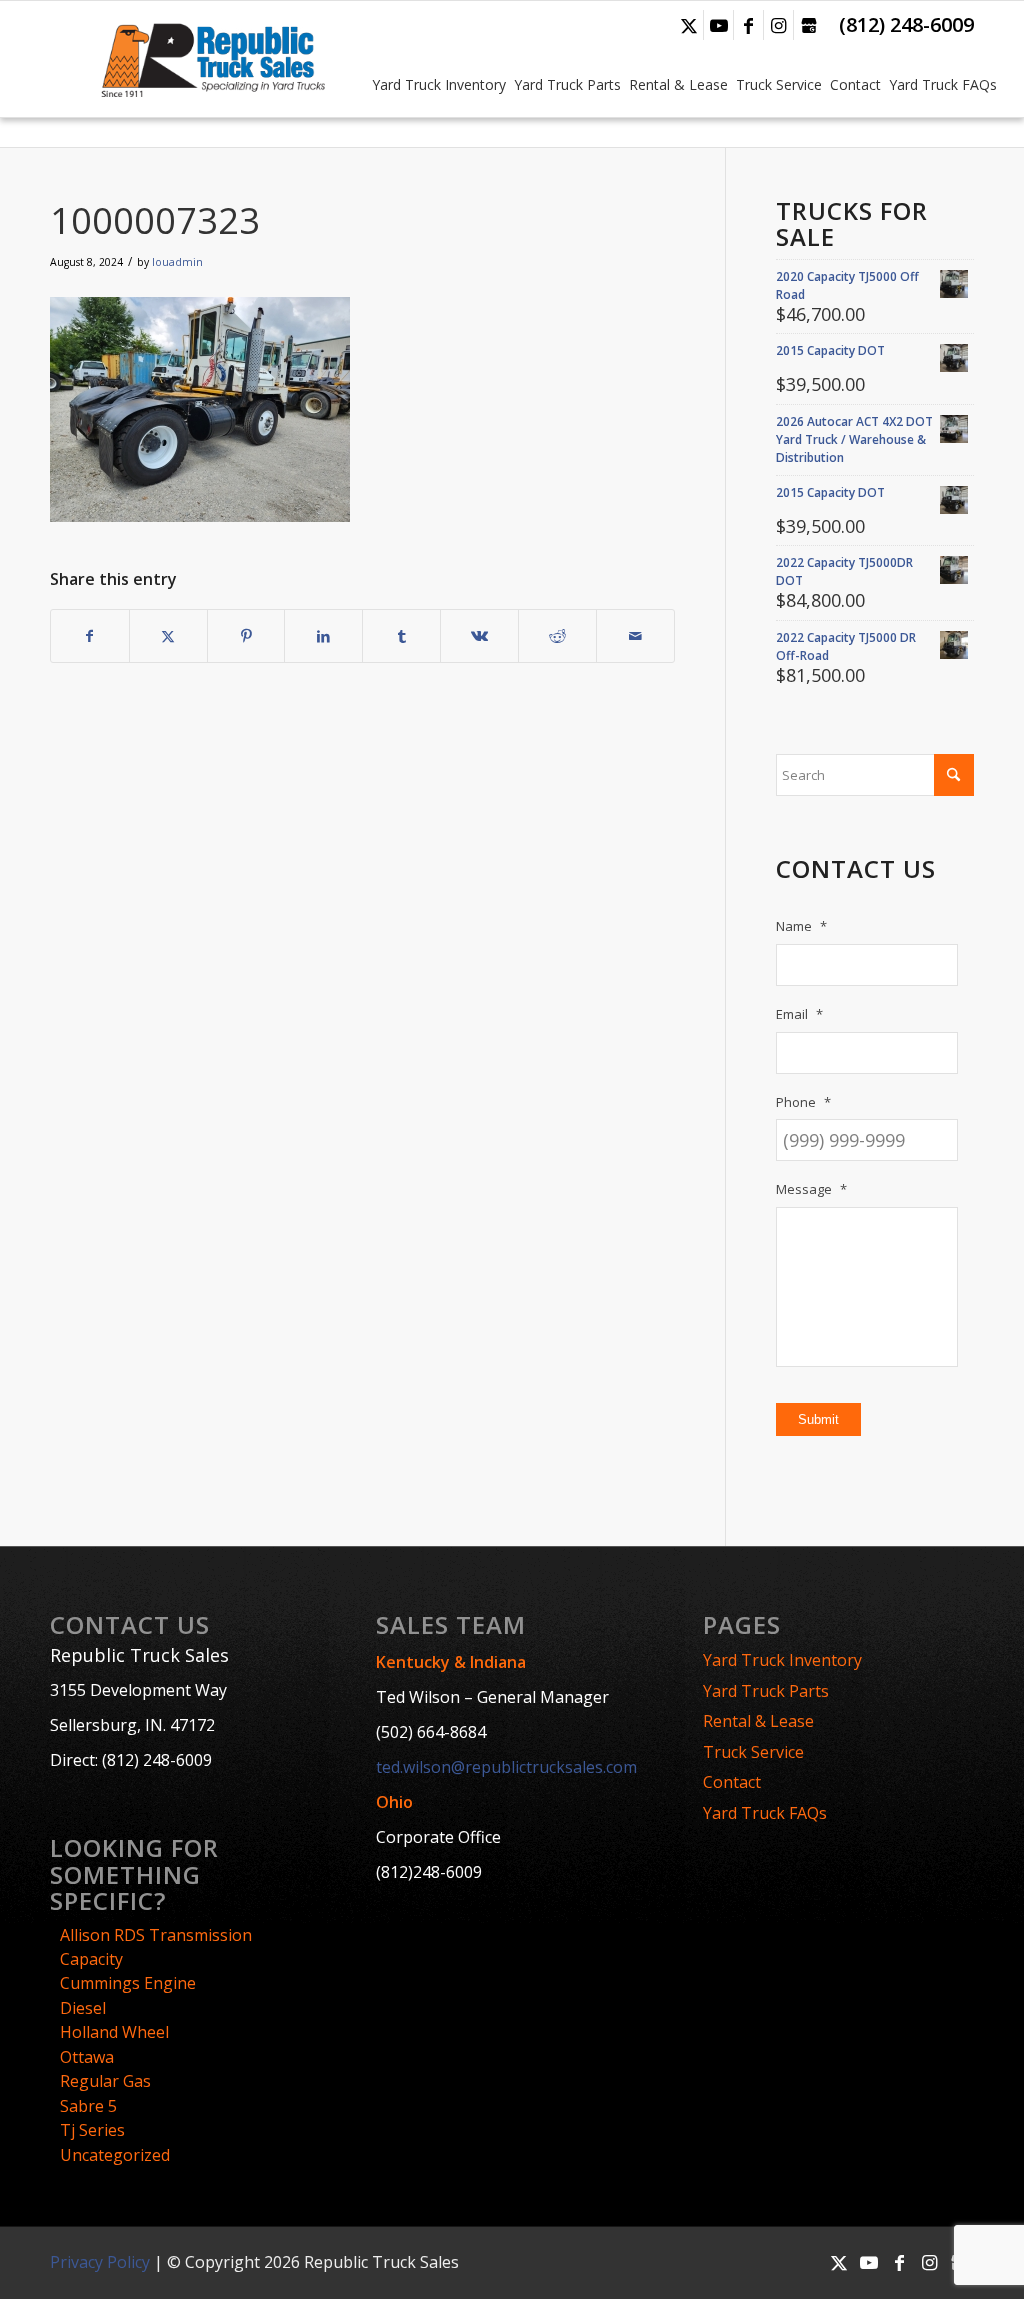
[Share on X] (168, 636)
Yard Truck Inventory (782, 1660)
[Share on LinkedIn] (323, 636)
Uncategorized (115, 2155)
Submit (818, 1419)
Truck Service (753, 1752)
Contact (732, 1782)
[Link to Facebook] (748, 25)
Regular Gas (105, 2081)
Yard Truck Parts (766, 1691)
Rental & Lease (758, 1721)
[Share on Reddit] (557, 636)
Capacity (91, 1959)
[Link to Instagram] (778, 25)
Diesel (83, 2008)
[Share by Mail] (635, 636)
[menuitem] (437, 59)
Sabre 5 (88, 2106)
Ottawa (87, 2057)
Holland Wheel (114, 2032)
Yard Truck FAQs (765, 1813)
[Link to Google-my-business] (809, 25)
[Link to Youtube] (718, 25)
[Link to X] (688, 25)
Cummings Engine (128, 1983)
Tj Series (92, 2130)
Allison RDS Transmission (156, 1935)
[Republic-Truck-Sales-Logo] (211, 59)
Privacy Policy (100, 2262)
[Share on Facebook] (90, 636)
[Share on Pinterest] (246, 636)
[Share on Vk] (479, 636)
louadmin (177, 262)
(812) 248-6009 (906, 24)
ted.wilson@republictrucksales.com (506, 1767)
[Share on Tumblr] (401, 636)
